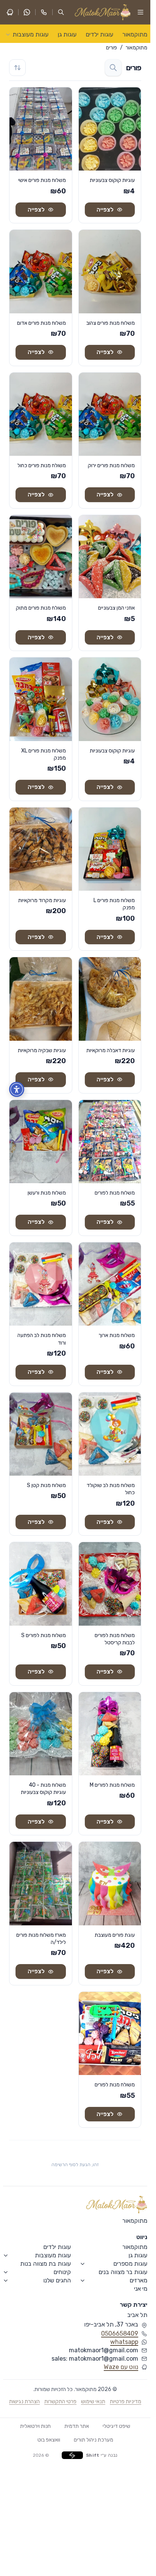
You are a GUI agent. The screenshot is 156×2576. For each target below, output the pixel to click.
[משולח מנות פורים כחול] (41, 414)
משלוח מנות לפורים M (112, 1785)
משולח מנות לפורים (115, 2085)
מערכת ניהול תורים (94, 2440)
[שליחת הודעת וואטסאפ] (27, 12)
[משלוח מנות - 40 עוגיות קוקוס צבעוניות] (41, 1734)
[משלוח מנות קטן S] (41, 1434)
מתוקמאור (135, 34)
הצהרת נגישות (24, 2401)
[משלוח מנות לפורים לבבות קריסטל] (110, 1584)
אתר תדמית (77, 2426)
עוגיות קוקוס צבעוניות (112, 180)
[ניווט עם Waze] (10, 12)
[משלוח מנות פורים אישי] (41, 129)
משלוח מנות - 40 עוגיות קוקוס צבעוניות (43, 1789)
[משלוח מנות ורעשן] (41, 1142)
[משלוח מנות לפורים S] (41, 1584)
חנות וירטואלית (35, 2426)
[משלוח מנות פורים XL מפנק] (41, 699)
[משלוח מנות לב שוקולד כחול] (110, 1434)
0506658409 (120, 2334)
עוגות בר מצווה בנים (123, 2272)
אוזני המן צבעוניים (116, 608)
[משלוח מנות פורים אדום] (41, 271)
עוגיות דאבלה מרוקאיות (111, 1050)
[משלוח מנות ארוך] (110, 1284)
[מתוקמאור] (117, 2205)
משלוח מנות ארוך (117, 1335)
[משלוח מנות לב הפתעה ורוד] (41, 1284)
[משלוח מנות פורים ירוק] (110, 414)
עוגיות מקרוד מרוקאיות (42, 900)
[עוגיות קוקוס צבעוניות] (110, 129)
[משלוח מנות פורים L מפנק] (110, 849)
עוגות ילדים (99, 34)
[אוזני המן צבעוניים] (110, 557)
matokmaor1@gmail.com (104, 2350)
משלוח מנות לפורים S (44, 1635)
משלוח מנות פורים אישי (42, 180)
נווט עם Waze (121, 2367)
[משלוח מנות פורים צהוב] (110, 271)
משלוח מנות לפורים (115, 1193)
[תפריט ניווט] (140, 12)
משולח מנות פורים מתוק (41, 608)
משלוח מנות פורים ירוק (111, 465)
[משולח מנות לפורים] (110, 2033)
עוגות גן (67, 34)
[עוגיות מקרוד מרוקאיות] (41, 849)
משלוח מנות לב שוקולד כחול (111, 1489)
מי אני (141, 2289)
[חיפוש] (113, 68)
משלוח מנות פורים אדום (41, 323)
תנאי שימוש (93, 2401)
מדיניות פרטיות (126, 2401)
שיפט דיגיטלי (116, 2426)
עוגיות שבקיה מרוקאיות (42, 1050)
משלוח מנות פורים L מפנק (114, 904)
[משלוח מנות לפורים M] (110, 1734)
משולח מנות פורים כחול (42, 465)
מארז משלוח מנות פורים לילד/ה (41, 1939)
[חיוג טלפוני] (44, 12)
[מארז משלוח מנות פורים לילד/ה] (41, 1883)
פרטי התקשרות (60, 2401)
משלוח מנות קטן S (46, 1485)
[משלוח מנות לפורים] (110, 1142)
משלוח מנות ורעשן (47, 1193)
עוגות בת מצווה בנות (45, 2264)
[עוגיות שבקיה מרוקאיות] (41, 999)
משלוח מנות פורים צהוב (111, 323)
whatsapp (124, 2342)
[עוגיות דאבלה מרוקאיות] (110, 999)
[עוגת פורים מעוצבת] (110, 1883)
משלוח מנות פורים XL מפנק (44, 754)
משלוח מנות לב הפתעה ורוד (42, 1339)
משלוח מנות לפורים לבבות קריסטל (115, 1639)
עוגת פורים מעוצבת (115, 1935)
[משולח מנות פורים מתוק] (41, 557)
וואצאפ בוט (49, 2440)
